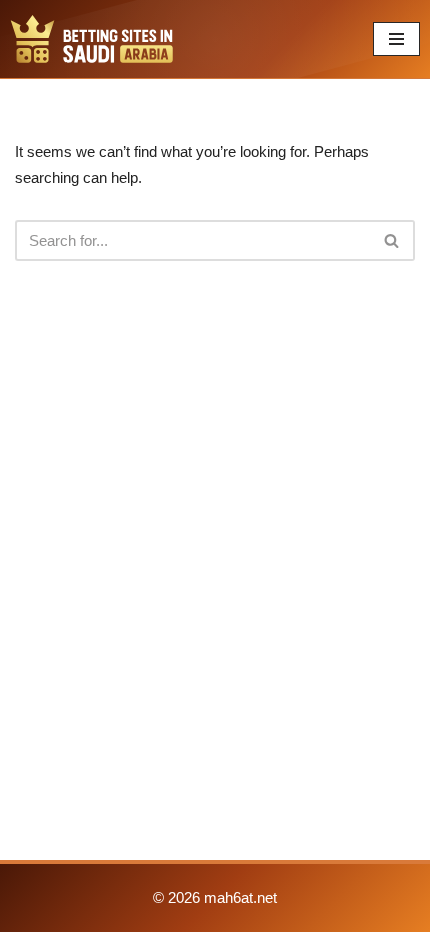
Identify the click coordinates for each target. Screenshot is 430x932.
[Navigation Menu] (396, 39)
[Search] (392, 240)
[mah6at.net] (92, 39)
